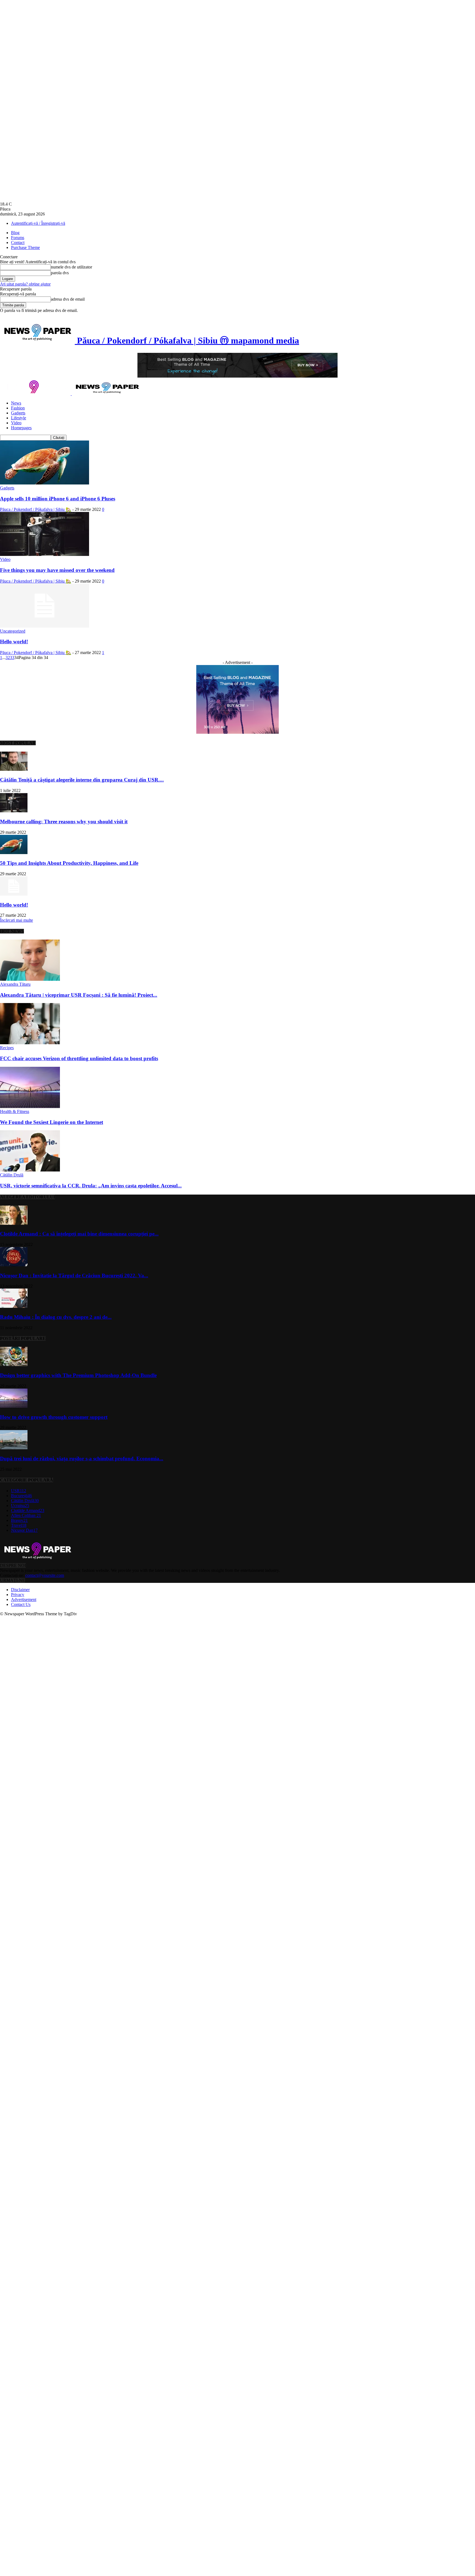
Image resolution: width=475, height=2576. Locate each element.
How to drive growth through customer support (54, 1417)
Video (16, 423)
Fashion (18, 408)
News (16, 403)
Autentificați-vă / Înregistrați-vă (38, 223)
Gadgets (18, 413)
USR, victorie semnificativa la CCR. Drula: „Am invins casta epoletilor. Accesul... (91, 1186)
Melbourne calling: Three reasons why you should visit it (64, 822)
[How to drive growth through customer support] (14, 1406)
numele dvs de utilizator (71, 267)
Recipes (7, 1048)
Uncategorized (13, 631)
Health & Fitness (15, 1111)
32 (8, 657)
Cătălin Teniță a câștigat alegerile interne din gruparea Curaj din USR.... (82, 780)
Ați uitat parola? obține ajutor (25, 284)
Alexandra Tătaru (15, 984)
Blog (15, 233)
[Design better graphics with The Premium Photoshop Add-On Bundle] (14, 1365)
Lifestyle (19, 418)
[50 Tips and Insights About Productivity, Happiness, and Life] (14, 853)
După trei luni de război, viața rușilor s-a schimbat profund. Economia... (82, 1459)
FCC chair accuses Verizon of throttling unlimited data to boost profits (79, 1058)
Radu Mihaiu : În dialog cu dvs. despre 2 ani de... (56, 1317)
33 (12, 657)
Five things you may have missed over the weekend (57, 570)
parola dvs (60, 273)
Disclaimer (20, 1590)
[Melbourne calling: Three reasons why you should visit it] (14, 811)
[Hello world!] (45, 626)
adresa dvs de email (68, 299)
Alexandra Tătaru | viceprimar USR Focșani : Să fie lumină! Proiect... (79, 995)
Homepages (21, 428)
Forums (18, 238)
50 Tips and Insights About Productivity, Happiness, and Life (69, 863)
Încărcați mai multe (16, 920)
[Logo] (36, 394)
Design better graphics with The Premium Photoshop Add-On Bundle (78, 1375)
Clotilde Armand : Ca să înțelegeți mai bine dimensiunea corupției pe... (79, 1234)
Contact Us (21, 1604)
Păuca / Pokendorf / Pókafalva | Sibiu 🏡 (36, 509)
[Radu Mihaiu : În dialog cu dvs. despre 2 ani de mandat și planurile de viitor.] (14, 1306)
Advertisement (24, 1599)
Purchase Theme (25, 247)
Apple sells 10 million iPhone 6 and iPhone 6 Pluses (58, 499)
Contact (18, 243)
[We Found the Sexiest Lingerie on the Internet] (30, 1106)
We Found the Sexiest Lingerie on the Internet (52, 1122)
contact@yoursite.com (45, 1575)
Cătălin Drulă (12, 1175)
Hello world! (14, 642)
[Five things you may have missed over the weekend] (45, 554)
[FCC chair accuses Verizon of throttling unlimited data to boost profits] (30, 1043)
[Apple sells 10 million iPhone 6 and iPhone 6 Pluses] (45, 483)
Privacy (18, 1595)
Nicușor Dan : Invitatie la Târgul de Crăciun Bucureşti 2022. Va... (74, 1275)
